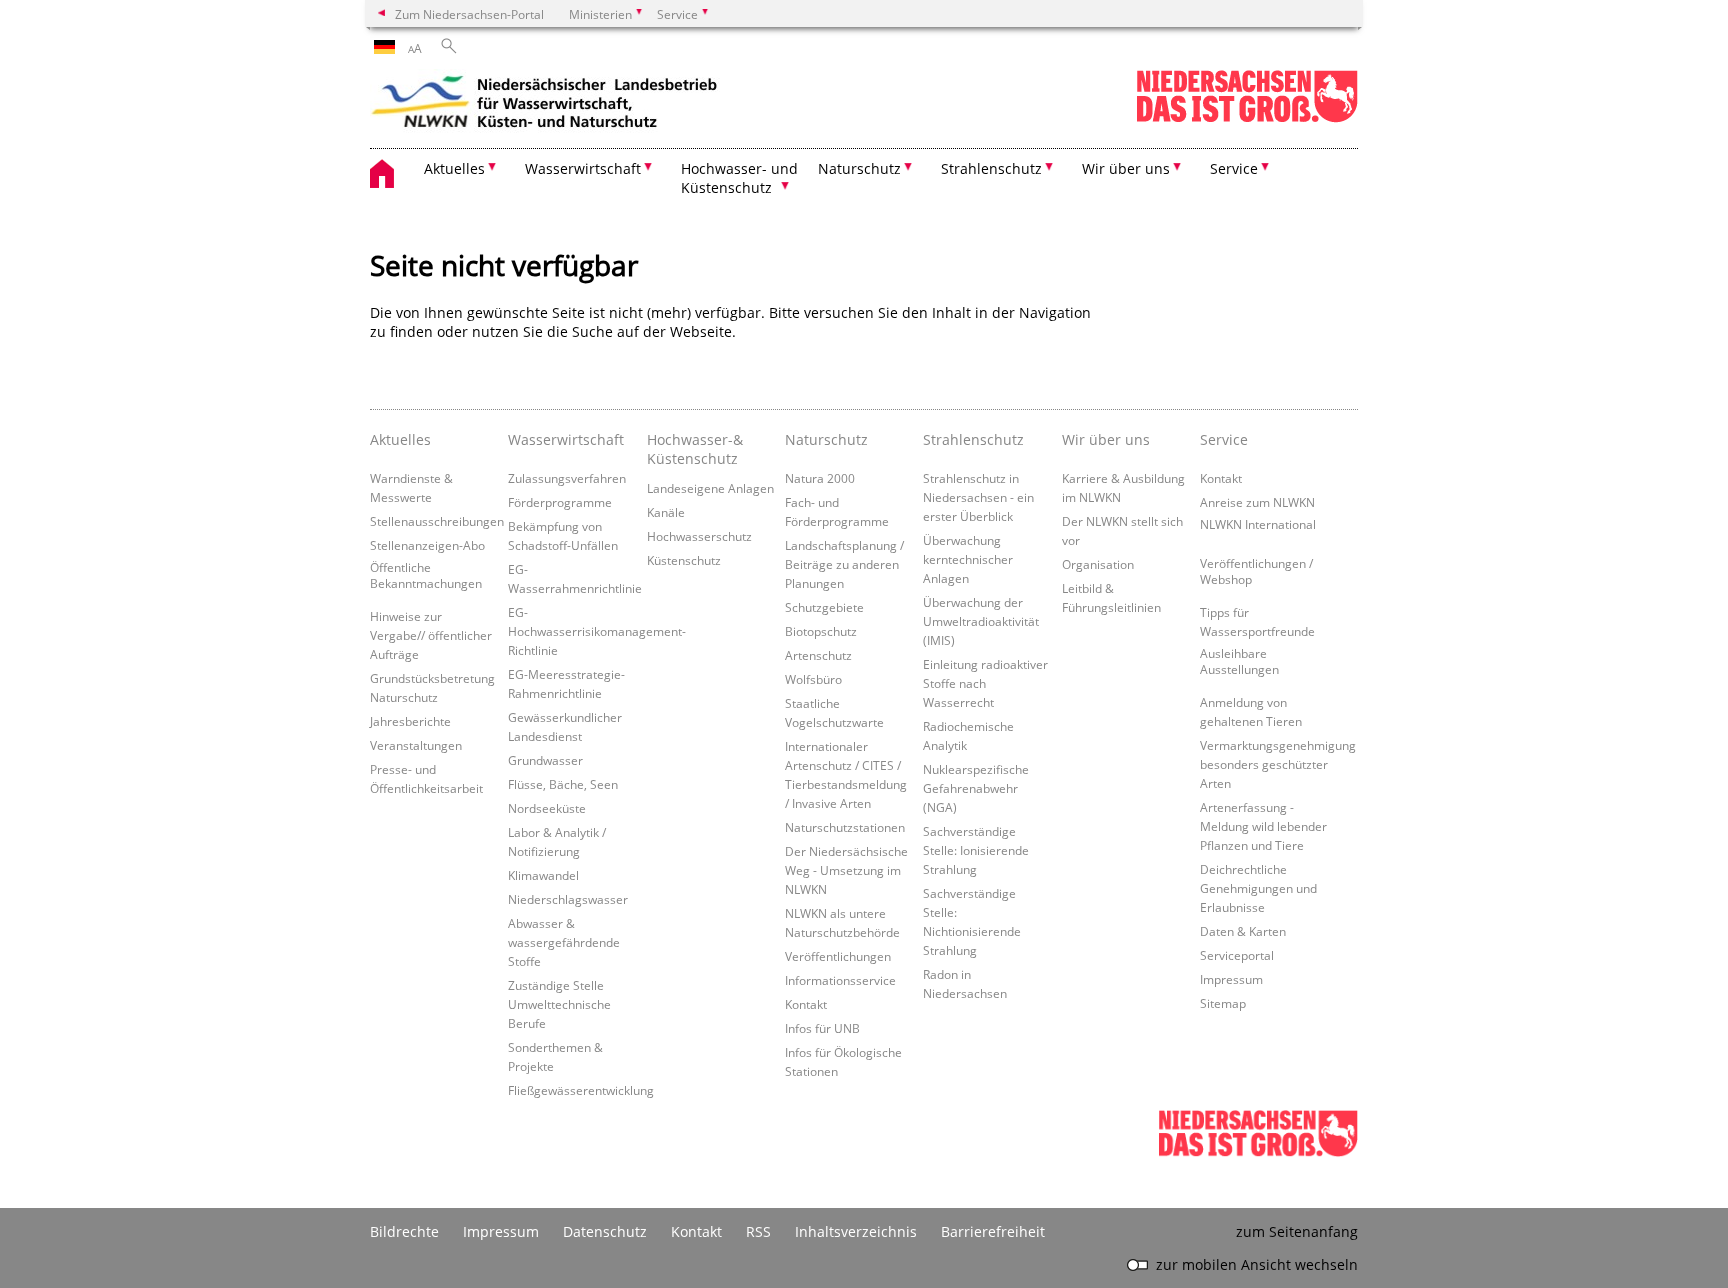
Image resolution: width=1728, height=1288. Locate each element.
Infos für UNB (822, 1028)
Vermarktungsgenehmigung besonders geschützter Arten (1278, 764)
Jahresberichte (410, 721)
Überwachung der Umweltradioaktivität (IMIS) (981, 621)
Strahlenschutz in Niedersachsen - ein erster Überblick (978, 497)
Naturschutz (826, 439)
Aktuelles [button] (454, 168)
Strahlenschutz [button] (991, 168)
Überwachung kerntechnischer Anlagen (968, 559)
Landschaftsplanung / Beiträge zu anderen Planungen (844, 564)
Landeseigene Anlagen (710, 488)
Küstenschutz (684, 560)
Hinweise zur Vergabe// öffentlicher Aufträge (431, 635)
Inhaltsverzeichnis (856, 1231)
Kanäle (666, 512)
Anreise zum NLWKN (1257, 502)
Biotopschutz (821, 631)
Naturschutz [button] (859, 168)
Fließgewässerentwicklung (581, 1090)
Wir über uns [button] (1126, 168)
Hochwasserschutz (699, 536)
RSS (758, 1231)
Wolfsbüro (813, 679)
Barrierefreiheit (993, 1231)
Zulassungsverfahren (567, 478)
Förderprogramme (560, 502)
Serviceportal (1237, 955)
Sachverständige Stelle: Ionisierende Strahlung (976, 850)
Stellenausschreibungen (437, 521)
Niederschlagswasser (568, 899)
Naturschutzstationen (845, 827)
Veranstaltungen (416, 745)
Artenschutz (818, 655)
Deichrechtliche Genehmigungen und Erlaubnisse (1258, 888)
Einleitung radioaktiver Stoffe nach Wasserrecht (985, 683)
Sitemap (1223, 1003)
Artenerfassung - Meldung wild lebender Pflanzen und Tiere (1263, 826)
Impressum (1231, 979)
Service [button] (1234, 168)
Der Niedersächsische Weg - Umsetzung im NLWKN (846, 870)
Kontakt (806, 1004)
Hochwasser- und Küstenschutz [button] (739, 178)
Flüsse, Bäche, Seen (563, 784)
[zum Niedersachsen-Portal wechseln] (1247, 118)
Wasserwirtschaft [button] (583, 168)
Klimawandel (543, 875)
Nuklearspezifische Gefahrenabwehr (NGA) (976, 788)
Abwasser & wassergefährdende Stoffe (564, 942)
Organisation (1098, 564)
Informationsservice (840, 980)
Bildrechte (404, 1231)
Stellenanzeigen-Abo (427, 545)
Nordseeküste (547, 808)
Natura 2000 (820, 478)
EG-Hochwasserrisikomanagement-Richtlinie (597, 631)
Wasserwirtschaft (566, 439)
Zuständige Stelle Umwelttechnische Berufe (559, 1004)
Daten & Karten (1243, 931)
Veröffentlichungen (838, 956)
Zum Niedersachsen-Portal (469, 14)
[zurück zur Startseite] (545, 105)
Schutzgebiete (824, 607)
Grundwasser (545, 760)
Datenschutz (605, 1231)
